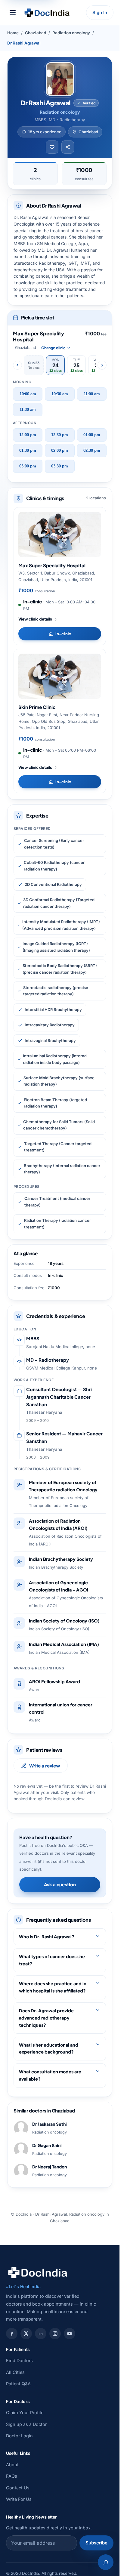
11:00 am (92, 394)
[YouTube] (70, 2334)
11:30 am (28, 410)
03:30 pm (60, 466)
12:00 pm (28, 435)
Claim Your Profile (25, 2413)
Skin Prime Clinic (37, 707)
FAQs (12, 2476)
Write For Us (19, 2499)
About (12, 2465)
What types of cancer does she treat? (52, 1960)
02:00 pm (60, 451)
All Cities (15, 2372)
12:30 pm (60, 435)
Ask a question (60, 1884)
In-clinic (63, 634)
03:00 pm (28, 466)
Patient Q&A (18, 2384)
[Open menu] (13, 13)
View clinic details (35, 619)
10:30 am (60, 394)
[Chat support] (106, 2562)
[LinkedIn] (41, 2334)
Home (13, 33)
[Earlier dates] (17, 365)
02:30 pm (92, 451)
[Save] (52, 147)
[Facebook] (12, 2334)
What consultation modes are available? (50, 2075)
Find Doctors (19, 2360)
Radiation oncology (71, 33)
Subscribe (96, 2543)
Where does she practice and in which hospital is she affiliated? (53, 1987)
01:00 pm (92, 435)
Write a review (45, 1766)
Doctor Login (19, 2436)
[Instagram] (55, 2334)
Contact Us (18, 2488)
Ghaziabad (36, 33)
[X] (26, 2334)
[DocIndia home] (47, 13)
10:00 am (28, 394)
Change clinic (53, 348)
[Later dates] (102, 365)
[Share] (68, 147)
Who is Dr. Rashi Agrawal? (47, 1937)
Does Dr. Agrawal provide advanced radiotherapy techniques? (46, 2018)
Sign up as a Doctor (26, 2424)
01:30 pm (28, 451)
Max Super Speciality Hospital (52, 565)
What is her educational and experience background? (49, 2048)
